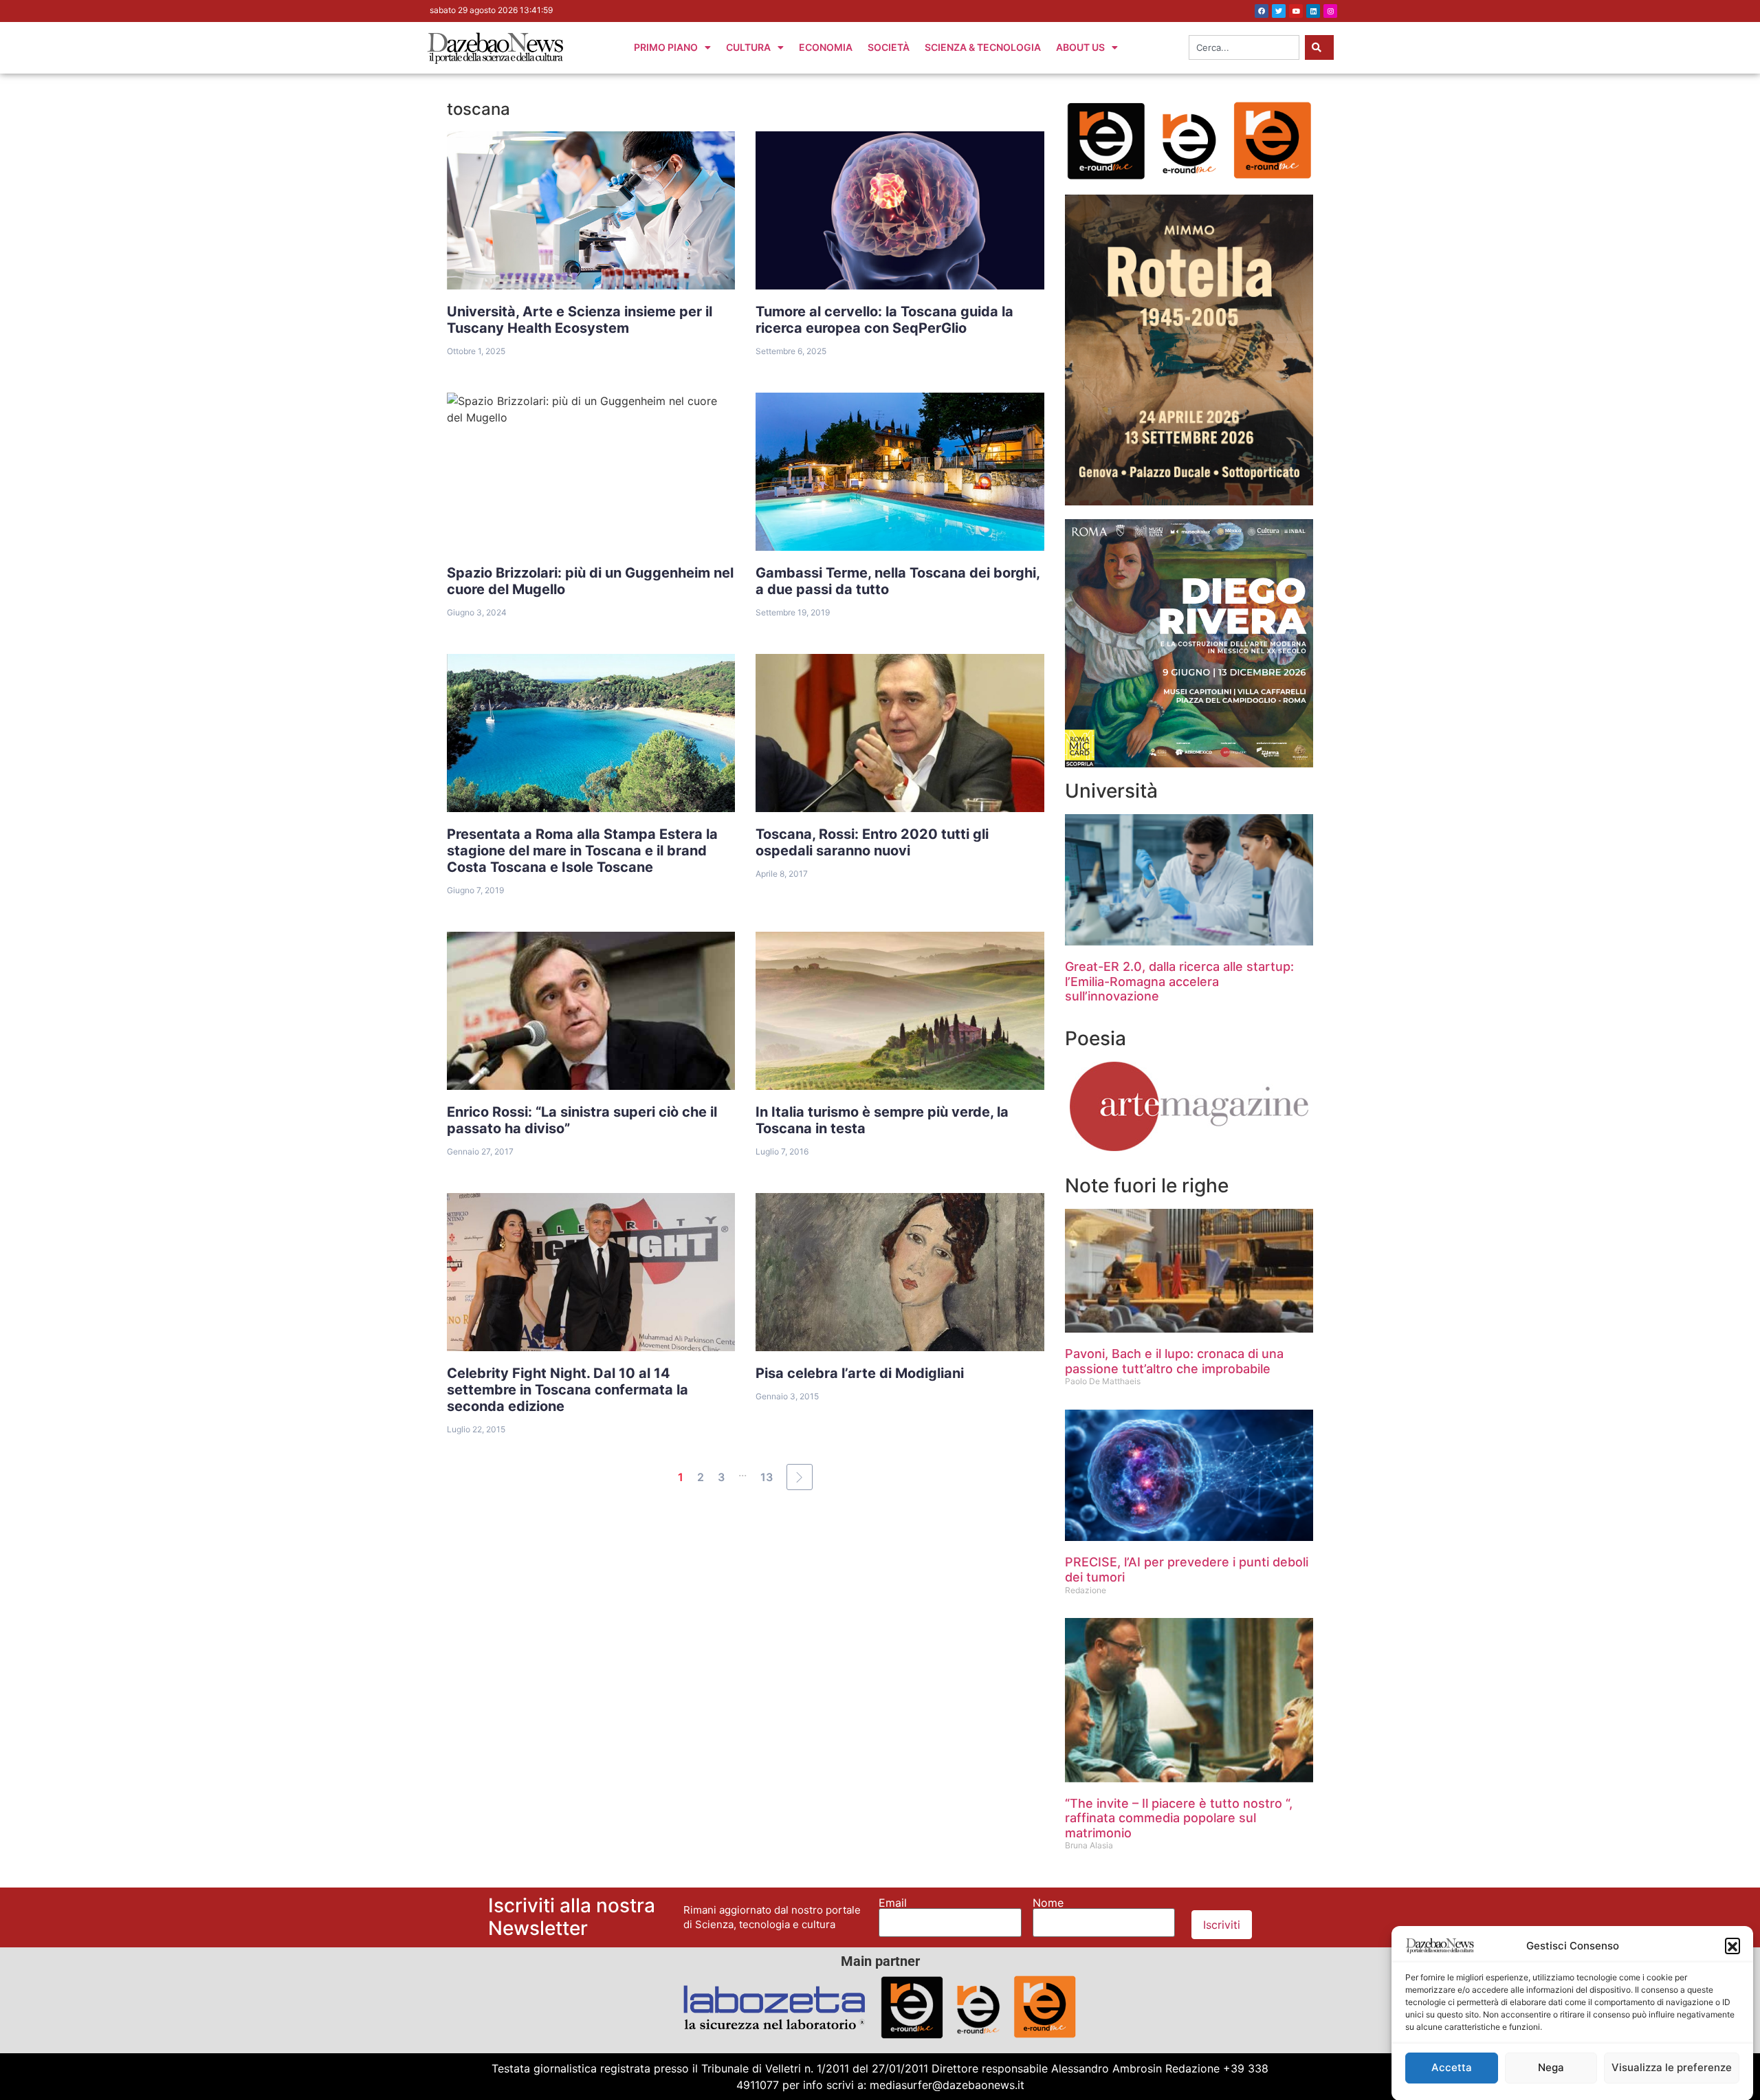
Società (889, 47)
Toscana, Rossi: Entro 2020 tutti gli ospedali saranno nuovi (872, 842)
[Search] (1319, 47)
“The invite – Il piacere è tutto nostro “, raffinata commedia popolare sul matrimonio (1179, 1818)
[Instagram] (1330, 11)
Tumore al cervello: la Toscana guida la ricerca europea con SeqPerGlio (884, 320)
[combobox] (1244, 47)
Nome (1048, 1903)
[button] (1732, 1945)
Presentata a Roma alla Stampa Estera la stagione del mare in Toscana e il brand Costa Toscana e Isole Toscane (582, 851)
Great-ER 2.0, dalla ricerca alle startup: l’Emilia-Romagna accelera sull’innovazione (1179, 981)
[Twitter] (1279, 11)
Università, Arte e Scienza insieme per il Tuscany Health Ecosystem (580, 320)
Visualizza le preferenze (1672, 2067)
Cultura (748, 47)
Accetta (1452, 2067)
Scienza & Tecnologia (983, 47)
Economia (826, 47)
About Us (1080, 47)
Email (893, 1903)
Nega (1551, 2067)
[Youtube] (1296, 11)
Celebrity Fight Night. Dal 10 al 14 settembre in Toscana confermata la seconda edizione (568, 1390)
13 (767, 1477)
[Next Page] (800, 1477)
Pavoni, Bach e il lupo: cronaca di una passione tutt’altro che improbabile (1174, 1361)
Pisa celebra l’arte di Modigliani (860, 1373)
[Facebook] (1262, 11)
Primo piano (666, 47)
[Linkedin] (1313, 11)
